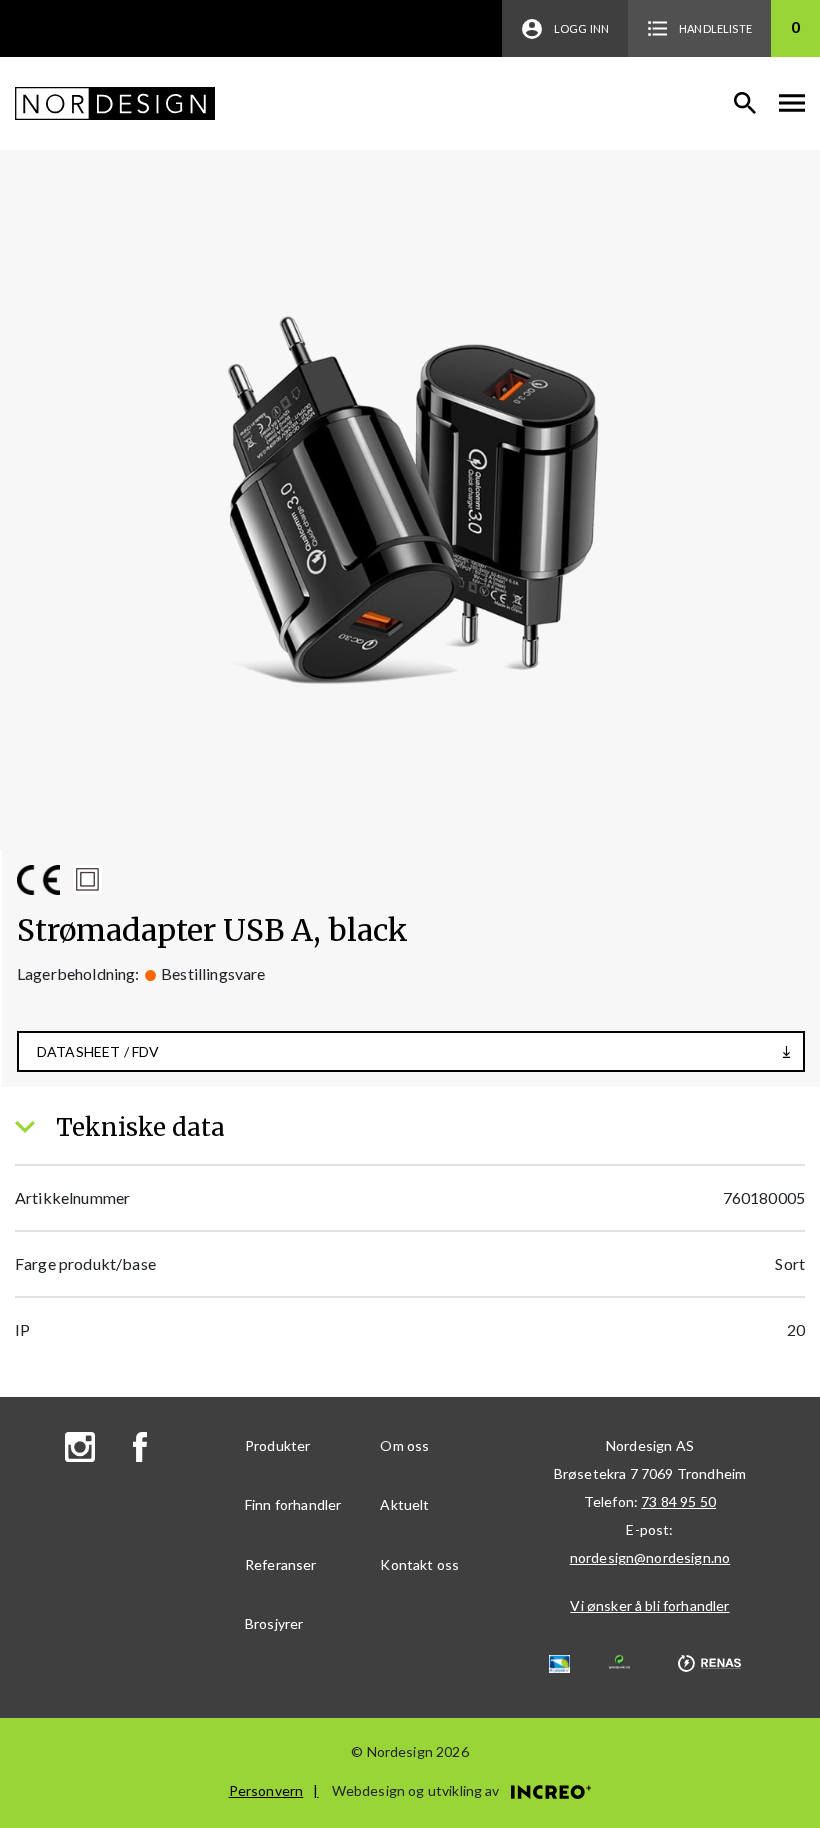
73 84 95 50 (678, 1501)
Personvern (266, 1790)
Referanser (281, 1564)
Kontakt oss (419, 1564)
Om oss (404, 1445)
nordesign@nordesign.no (650, 1557)
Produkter (277, 1445)
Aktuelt (404, 1504)
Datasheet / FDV (98, 1051)
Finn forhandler (293, 1504)
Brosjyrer (274, 1623)
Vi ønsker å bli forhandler (649, 1605)
